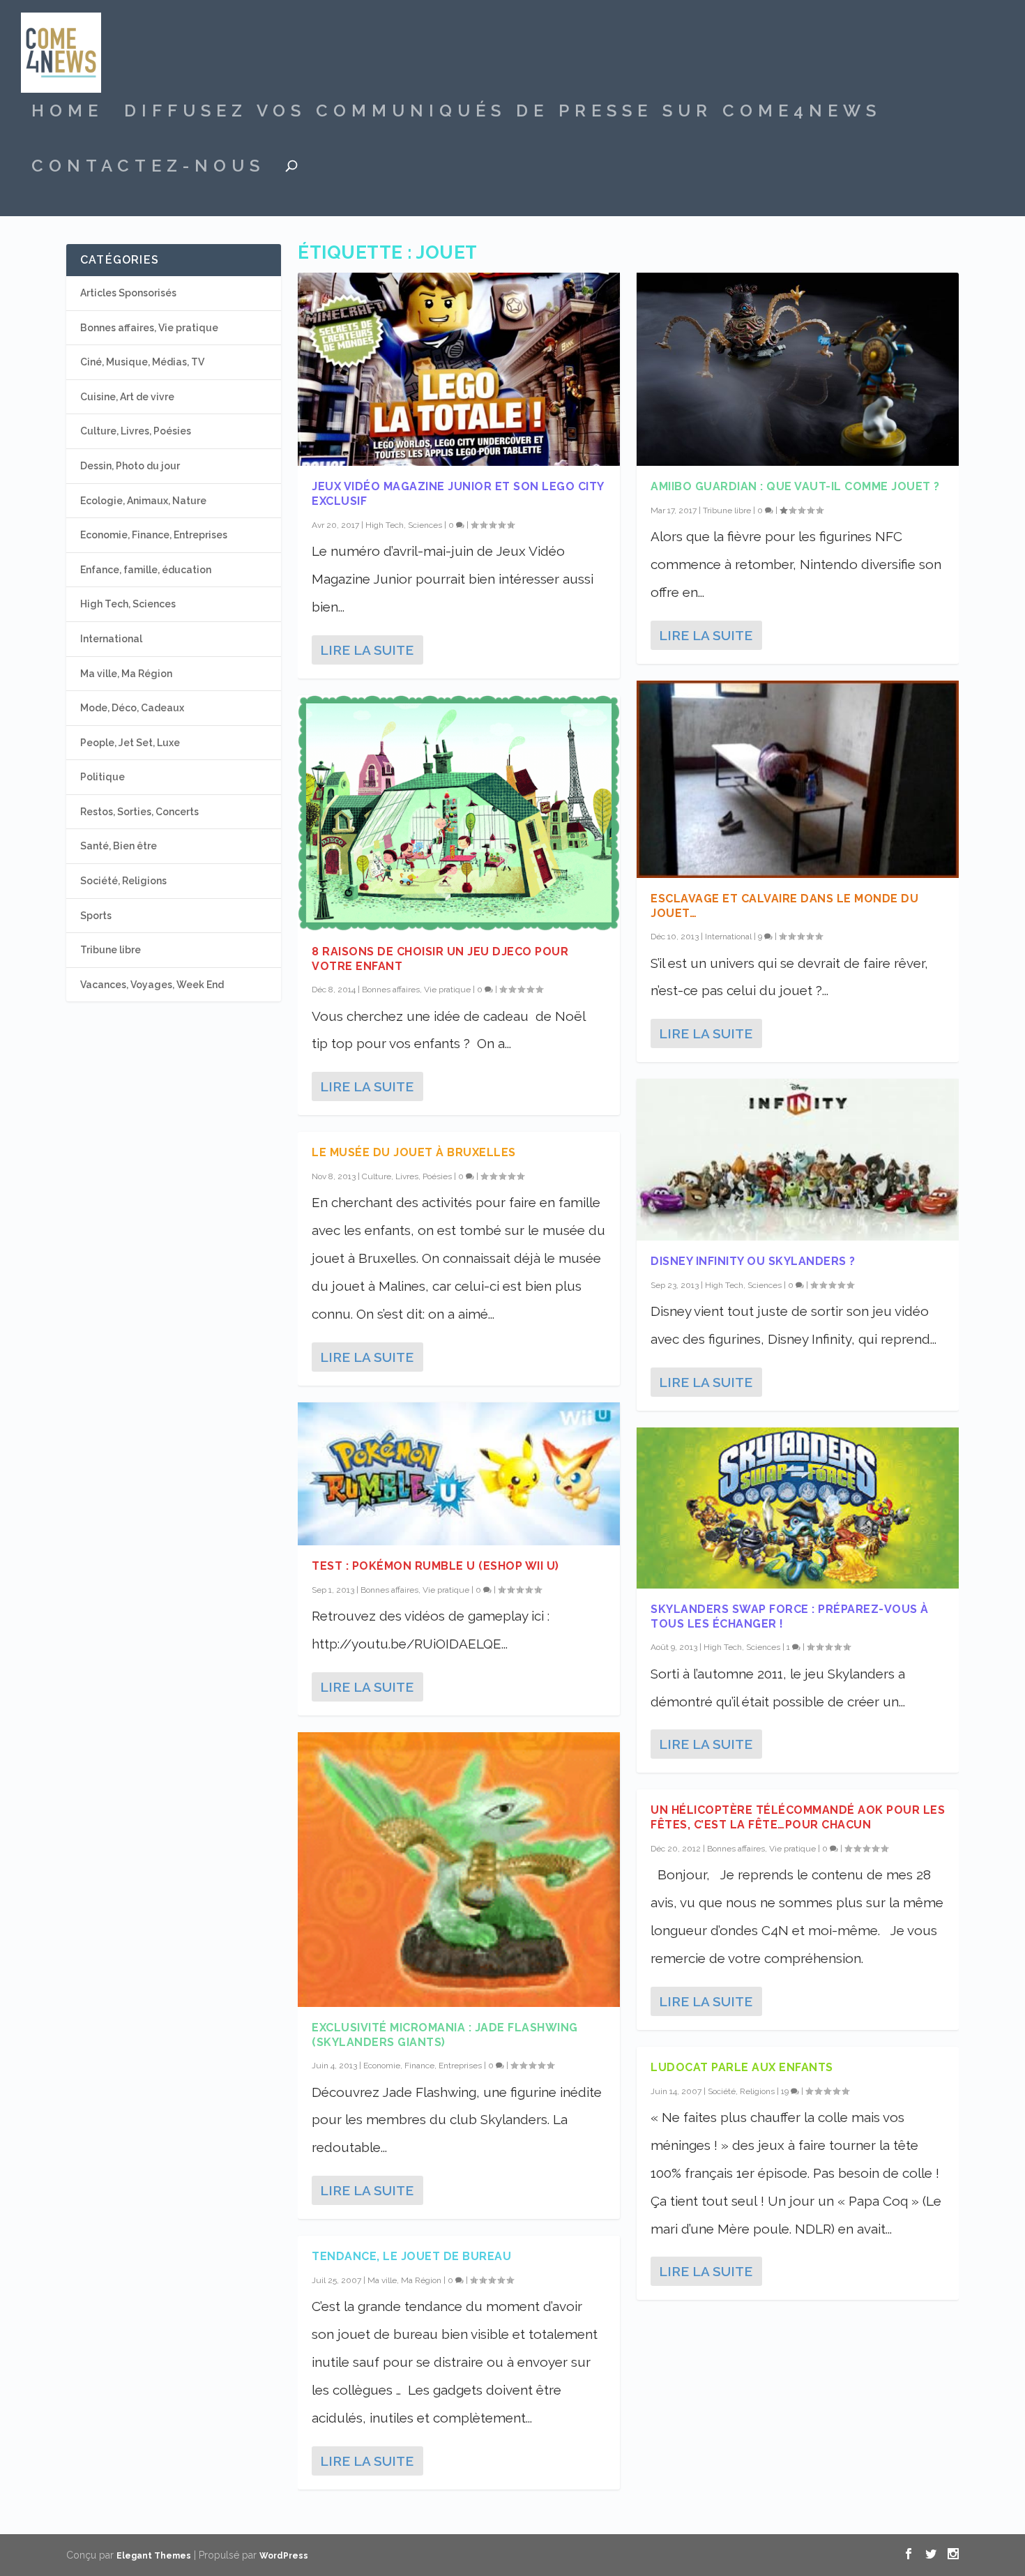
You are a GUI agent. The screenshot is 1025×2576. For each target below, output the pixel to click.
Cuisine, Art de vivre (127, 397)
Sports (96, 916)
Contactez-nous (148, 168)
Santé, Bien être (119, 846)
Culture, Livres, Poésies (407, 1176)
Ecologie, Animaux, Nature (143, 501)
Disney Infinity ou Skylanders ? (753, 1261)
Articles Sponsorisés (128, 293)
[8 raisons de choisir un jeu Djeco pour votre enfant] (459, 813)
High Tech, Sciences (404, 525)
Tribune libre (727, 510)
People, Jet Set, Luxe (130, 743)
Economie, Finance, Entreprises (423, 2066)
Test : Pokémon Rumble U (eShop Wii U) (435, 1566)
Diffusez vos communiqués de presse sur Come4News (503, 113)
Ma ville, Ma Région (404, 2280)
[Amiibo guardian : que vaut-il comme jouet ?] (798, 369)
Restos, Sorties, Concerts (139, 812)
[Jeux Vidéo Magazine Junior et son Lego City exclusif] (459, 369)
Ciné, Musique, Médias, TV (142, 362)
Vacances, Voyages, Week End (152, 985)
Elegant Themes (154, 2556)
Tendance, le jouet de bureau (411, 2256)
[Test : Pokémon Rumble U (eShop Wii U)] (459, 1474)
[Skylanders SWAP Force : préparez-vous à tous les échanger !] (798, 1508)
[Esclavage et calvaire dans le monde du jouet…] (798, 779)
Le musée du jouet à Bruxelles (414, 1152)
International (728, 937)
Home (67, 113)
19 (786, 2091)
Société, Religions (741, 2091)
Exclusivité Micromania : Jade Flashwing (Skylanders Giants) (445, 2035)
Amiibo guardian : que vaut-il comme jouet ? (795, 486)
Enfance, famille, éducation (146, 570)
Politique (102, 777)
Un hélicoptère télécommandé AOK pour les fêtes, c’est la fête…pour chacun (798, 1817)
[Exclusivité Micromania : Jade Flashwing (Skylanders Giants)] (459, 1869)
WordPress (284, 2556)
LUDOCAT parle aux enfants (742, 2067)
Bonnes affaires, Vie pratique (416, 990)
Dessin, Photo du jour (130, 466)
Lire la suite (367, 650)
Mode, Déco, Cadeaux (132, 708)
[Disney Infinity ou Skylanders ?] (798, 1160)
